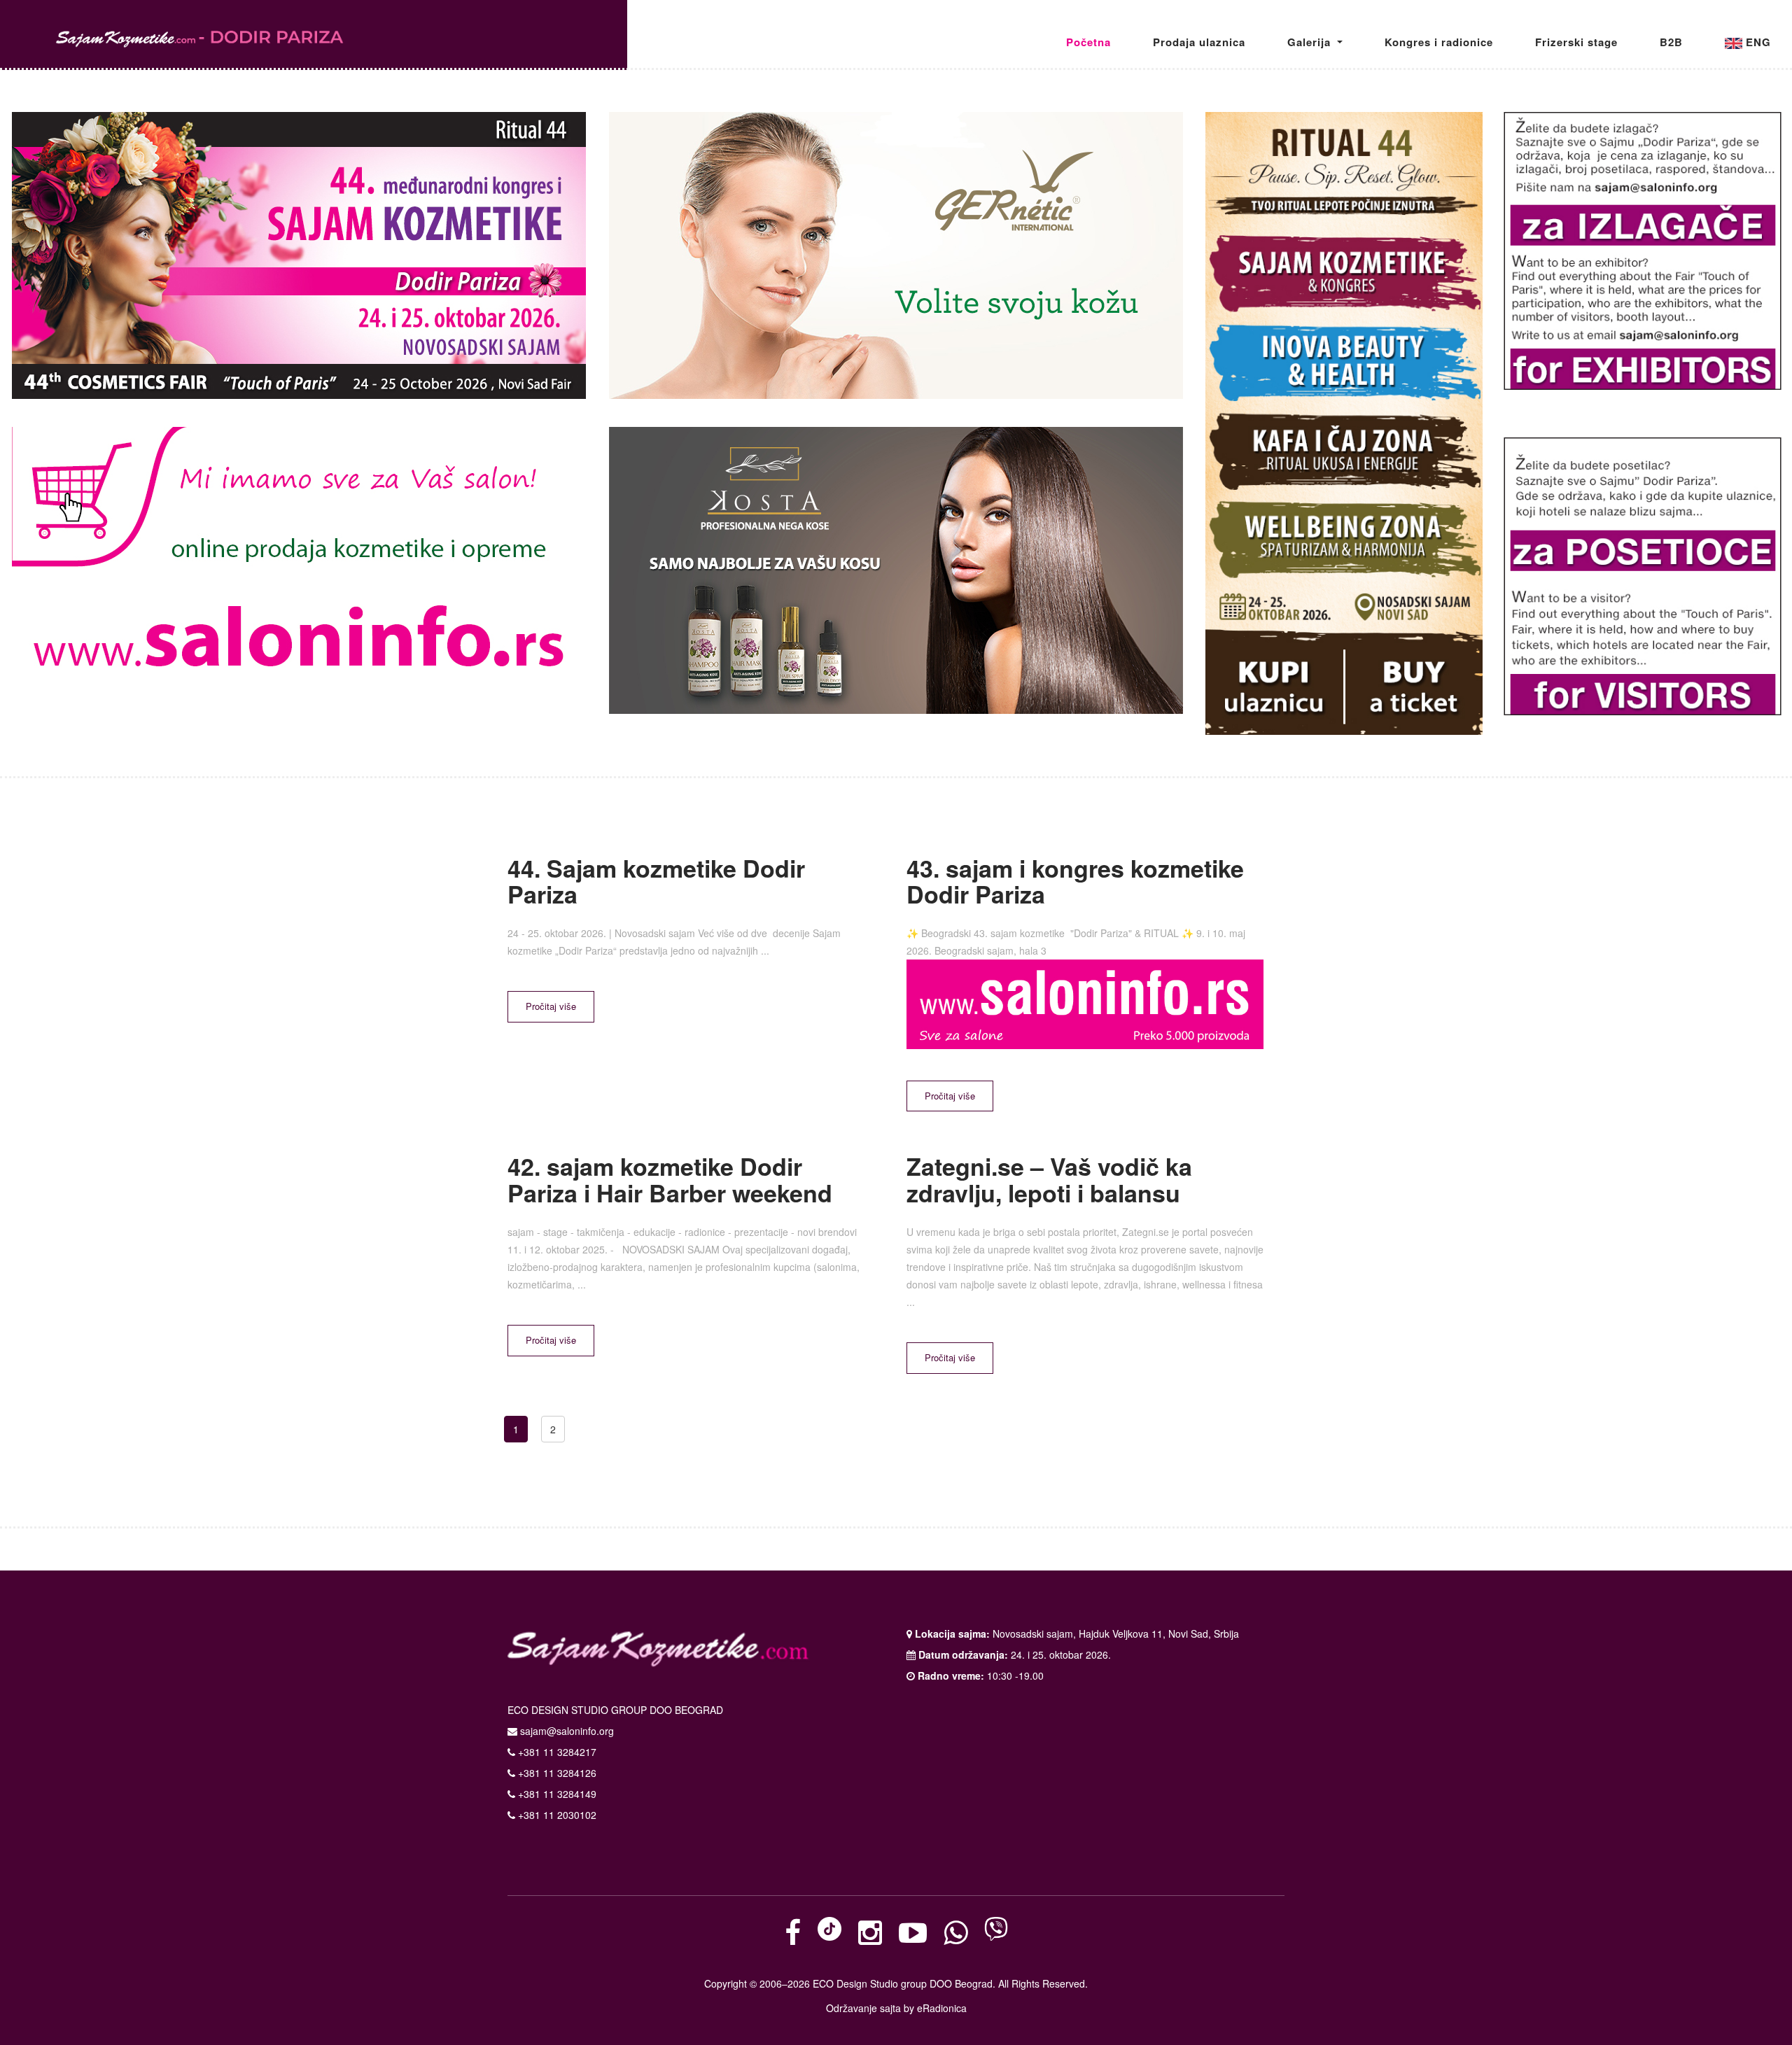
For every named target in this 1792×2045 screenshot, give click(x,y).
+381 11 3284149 (556, 1794)
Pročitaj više (551, 1006)
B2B (1671, 42)
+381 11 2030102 (556, 1815)
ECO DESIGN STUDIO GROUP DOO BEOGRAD (615, 1710)
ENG (1757, 42)
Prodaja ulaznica (1199, 42)
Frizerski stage (1576, 42)
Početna (1088, 42)
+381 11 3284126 (556, 1773)
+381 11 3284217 (556, 1752)
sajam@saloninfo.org (567, 1731)
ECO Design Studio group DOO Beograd (903, 1983)
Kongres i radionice (1439, 42)
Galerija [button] (1311, 42)
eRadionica (942, 2008)
